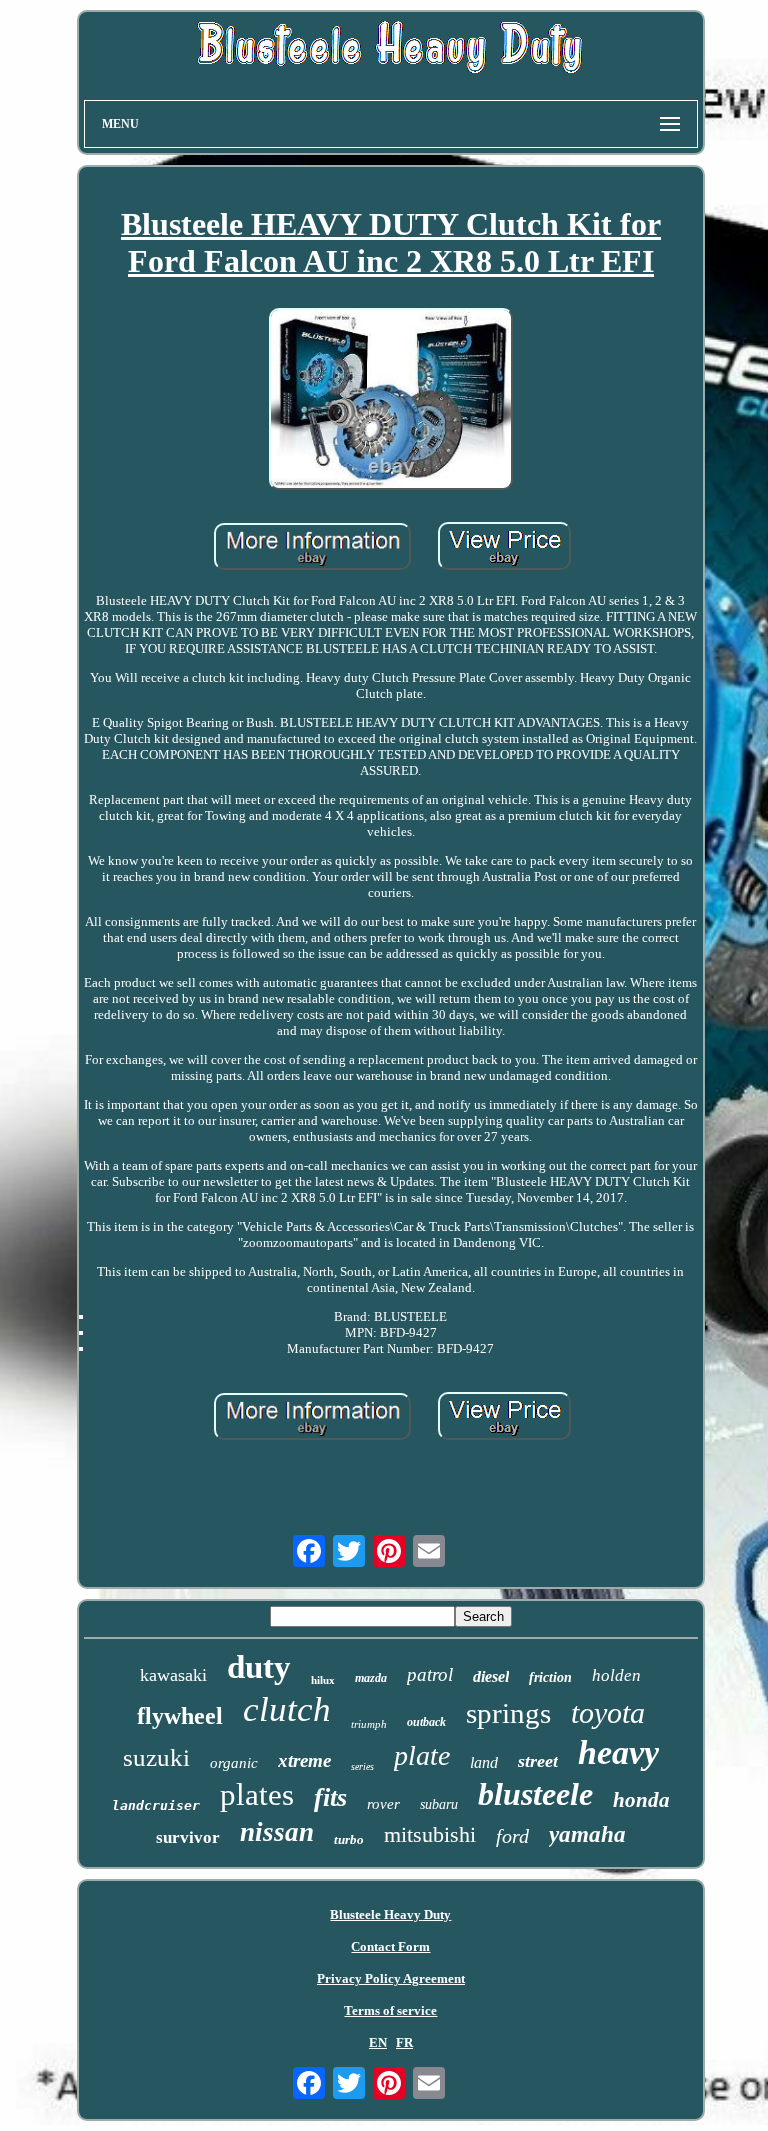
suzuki (156, 1757)
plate (422, 1755)
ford (512, 1836)
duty (259, 1667)
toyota (608, 1712)
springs (508, 1713)
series (362, 1766)
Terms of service (390, 2010)
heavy (618, 1752)
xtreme (304, 1760)
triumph (369, 1724)
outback (426, 1722)
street (538, 1761)
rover (383, 1804)
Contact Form (390, 1946)
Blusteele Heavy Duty (390, 1914)
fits (330, 1797)
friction (550, 1677)
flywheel (180, 1716)
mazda (371, 1678)
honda (641, 1800)
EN (378, 2042)
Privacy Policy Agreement (391, 1978)
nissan (277, 1832)
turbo (349, 1839)
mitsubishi (430, 1834)
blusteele (535, 1794)
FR (404, 2042)
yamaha (587, 1834)
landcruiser (156, 1805)
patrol (430, 1674)
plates (257, 1794)
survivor (188, 1837)
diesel (491, 1676)
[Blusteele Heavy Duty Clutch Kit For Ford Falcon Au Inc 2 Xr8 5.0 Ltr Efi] (391, 401)
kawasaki (173, 1675)
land (484, 1762)
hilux (323, 1680)
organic (234, 1763)
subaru (439, 1804)
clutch (287, 1709)
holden (616, 1675)
